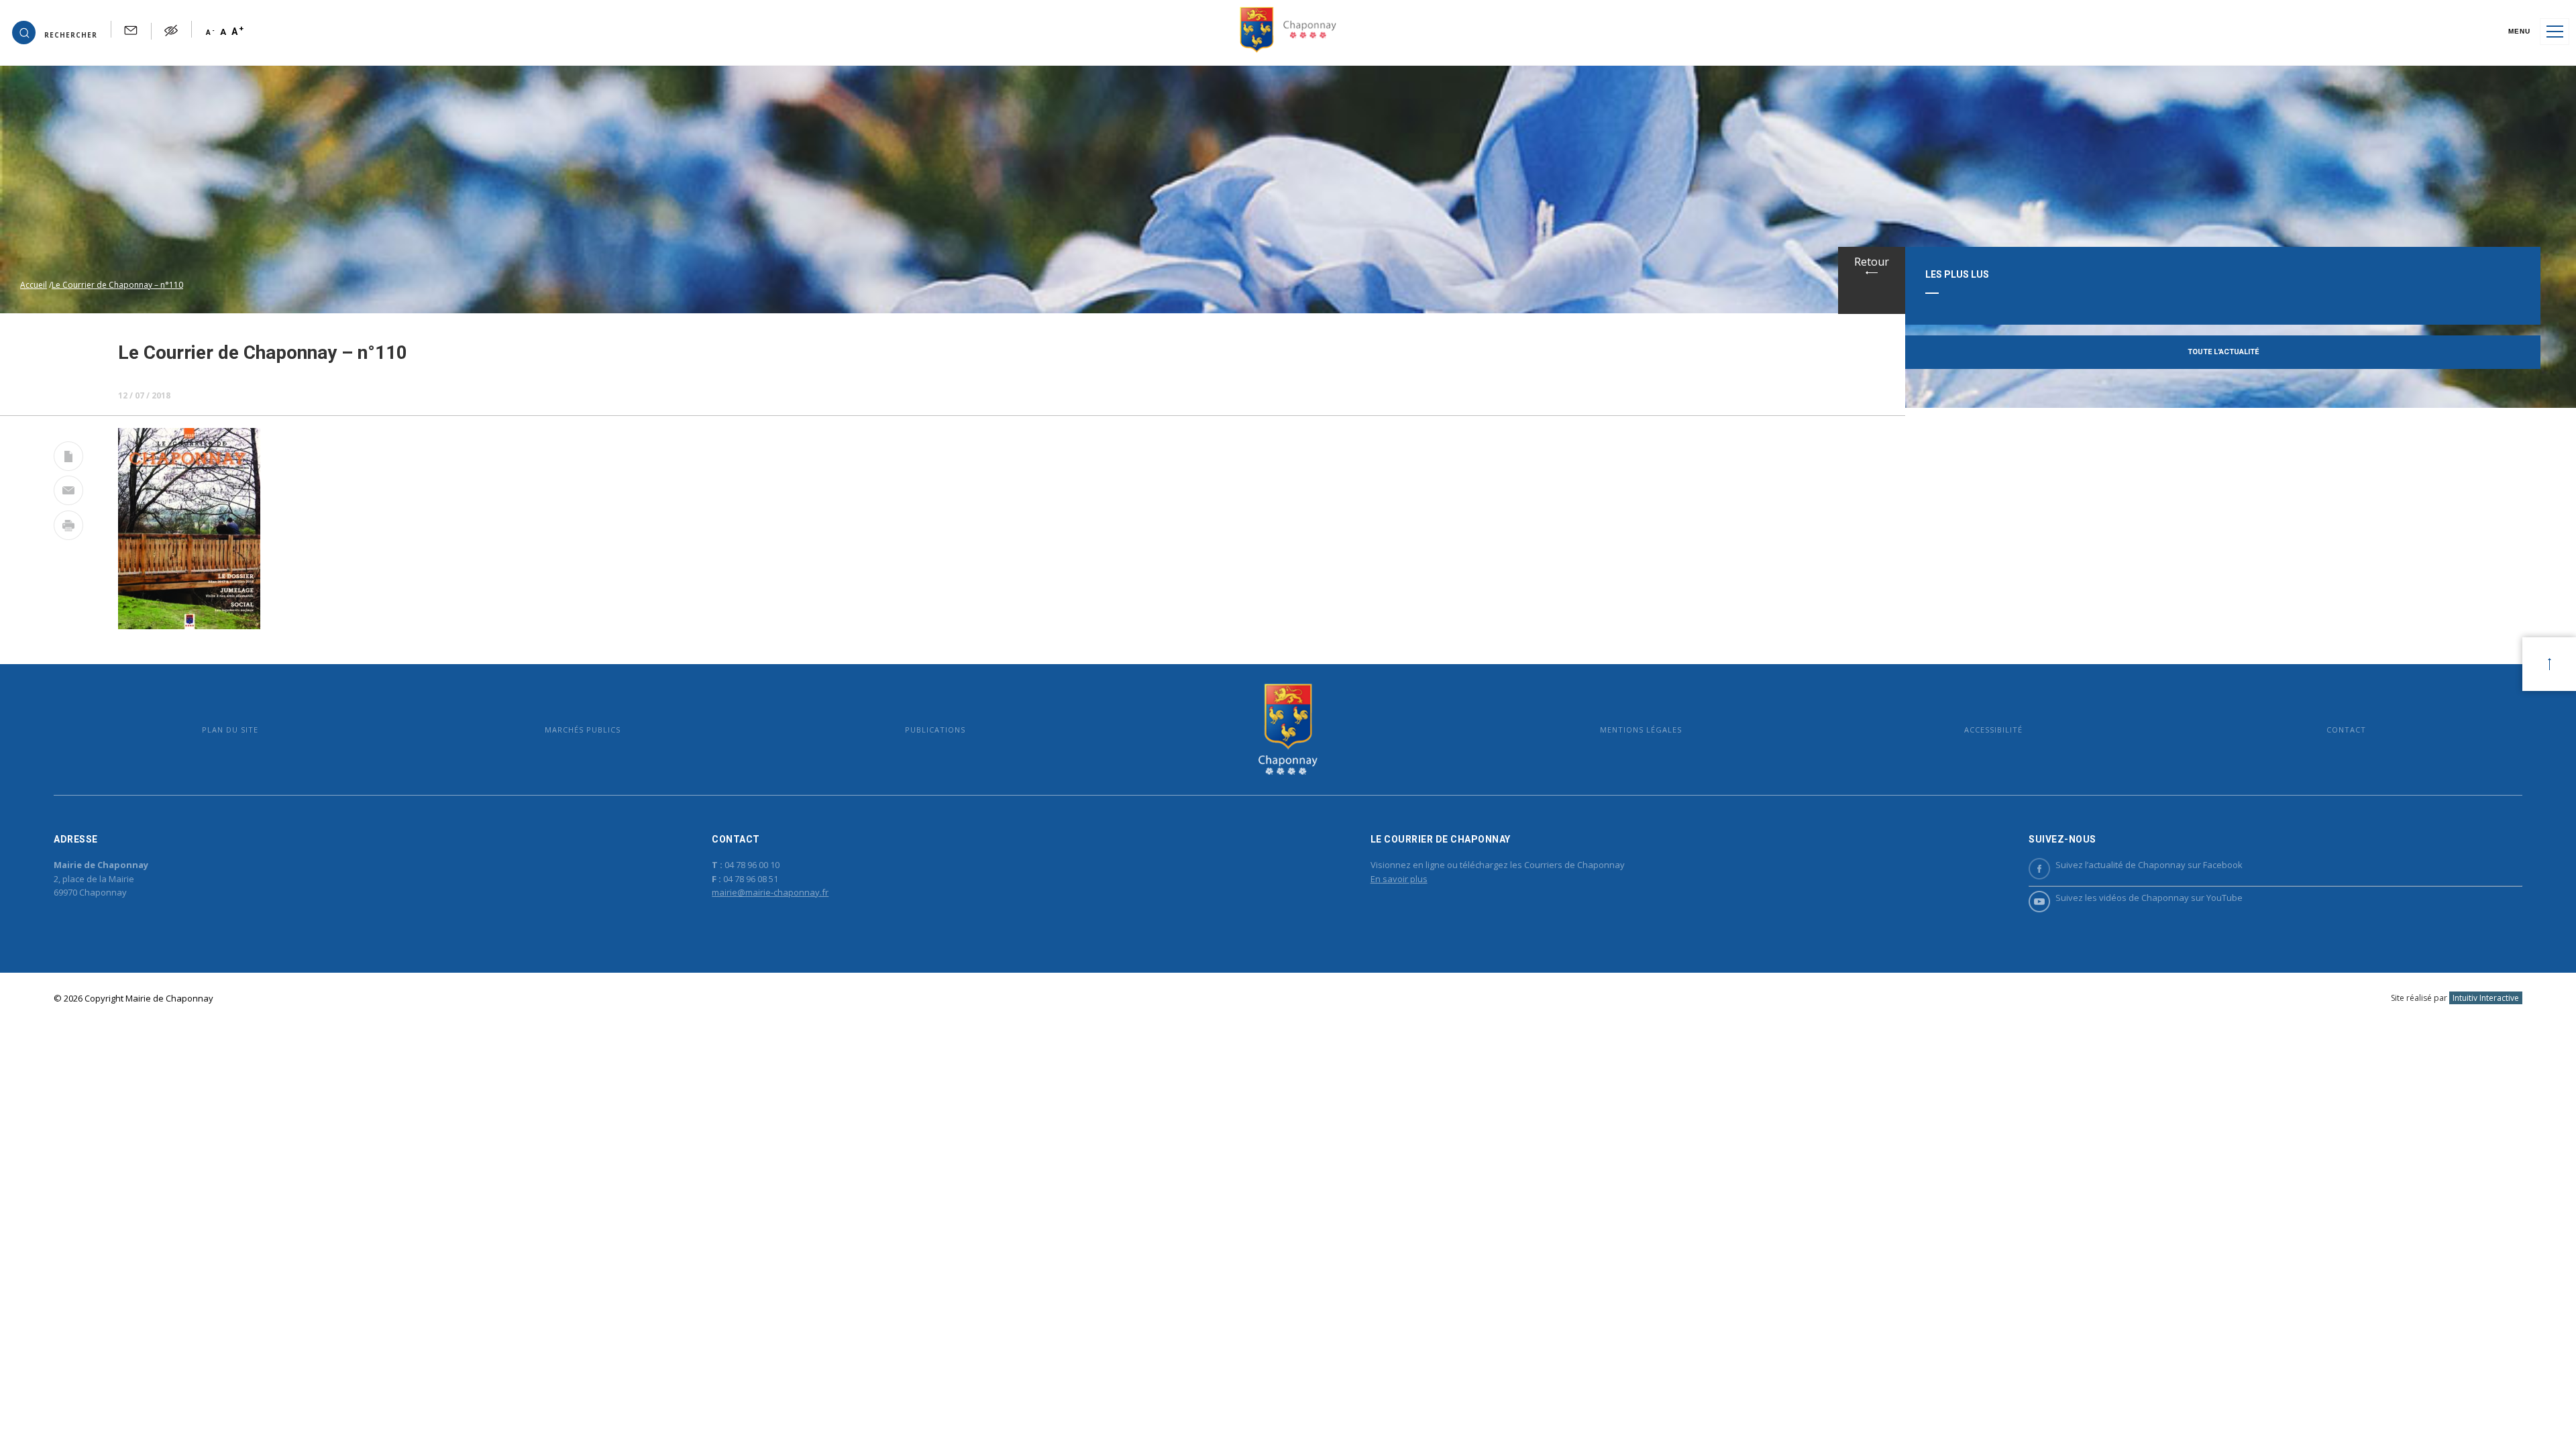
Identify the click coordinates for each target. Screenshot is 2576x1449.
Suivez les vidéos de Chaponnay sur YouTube (2149, 898)
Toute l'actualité (2223, 352)
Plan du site (230, 730)
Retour (1872, 262)
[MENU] (2555, 32)
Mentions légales (1641, 730)
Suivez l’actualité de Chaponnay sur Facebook (2149, 865)
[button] (55, 32)
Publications (935, 730)
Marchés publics (583, 730)
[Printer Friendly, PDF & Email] (68, 459)
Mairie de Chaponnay (1288, 730)
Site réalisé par (2455, 998)
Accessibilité (1993, 730)
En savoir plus (1399, 879)
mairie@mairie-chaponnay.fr (770, 892)
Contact (2346, 730)
